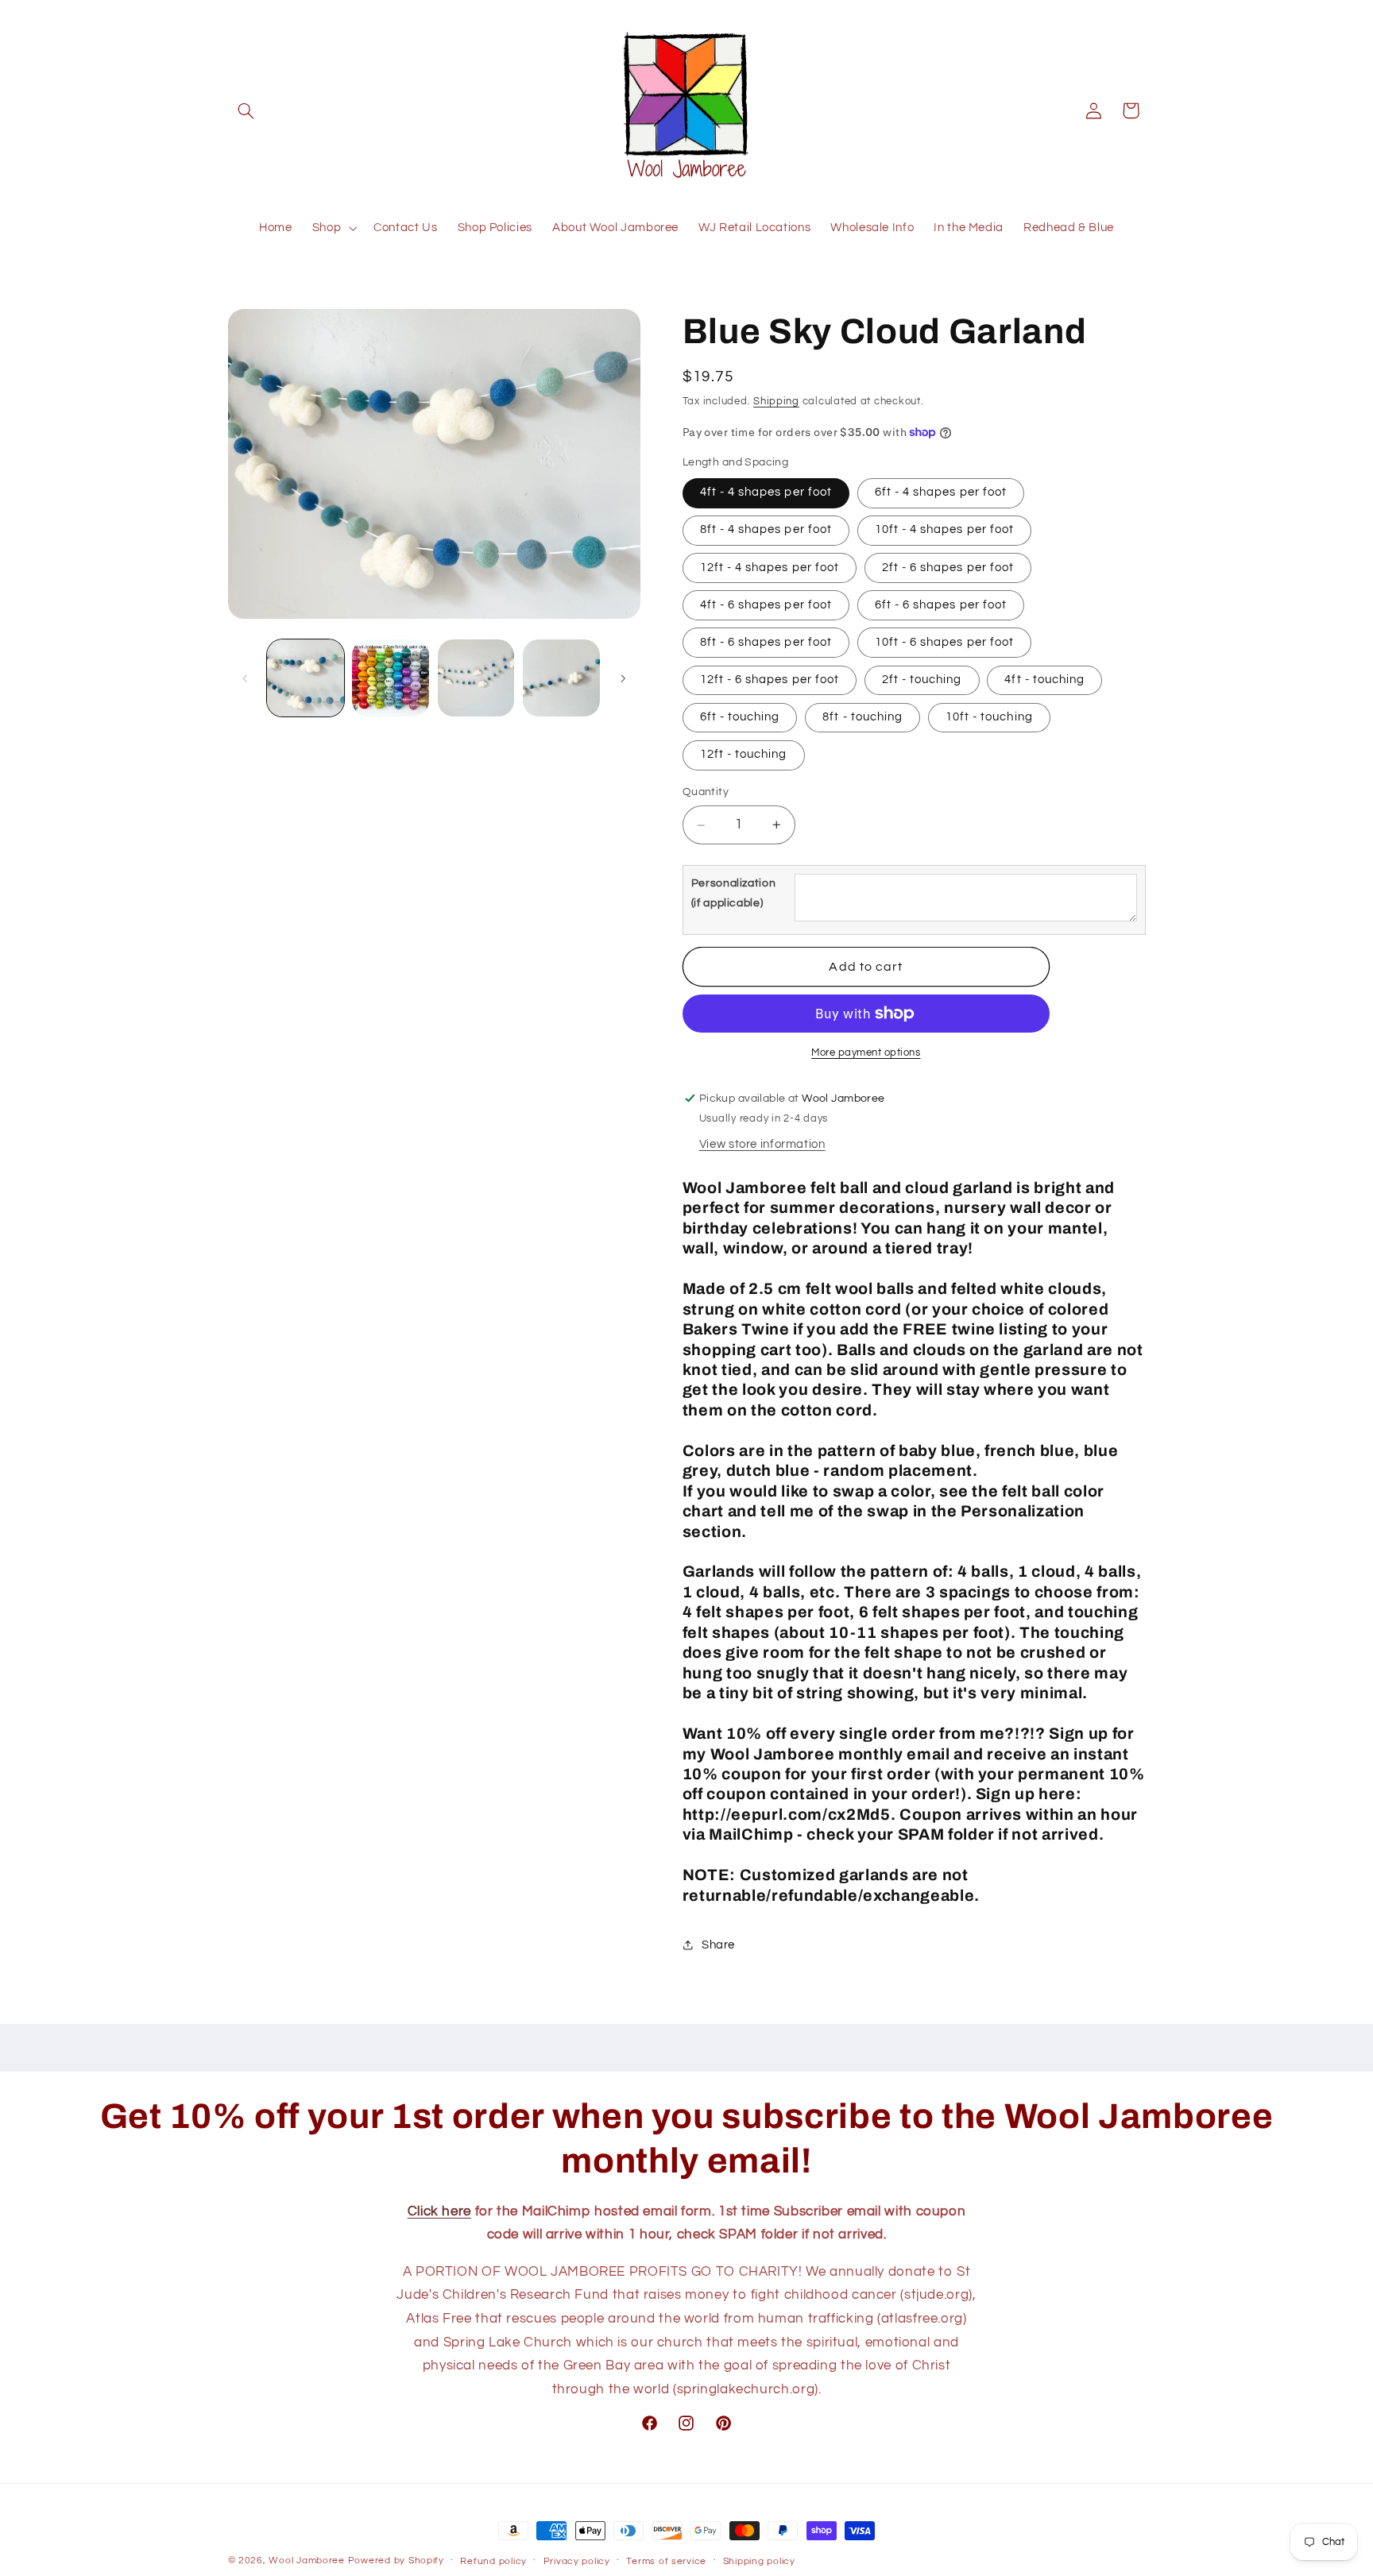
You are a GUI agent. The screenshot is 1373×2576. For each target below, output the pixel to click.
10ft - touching (989, 717)
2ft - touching (922, 680)
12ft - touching (744, 755)
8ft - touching (862, 717)
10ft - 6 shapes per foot (944, 642)
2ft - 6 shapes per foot (948, 568)
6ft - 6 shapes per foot (941, 605)
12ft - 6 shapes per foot (770, 680)
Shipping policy (759, 2561)
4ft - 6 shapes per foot (766, 605)
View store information (762, 1144)
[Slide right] (623, 678)
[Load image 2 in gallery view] (391, 678)
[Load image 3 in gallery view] (476, 678)
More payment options (866, 1053)
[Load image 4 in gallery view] (561, 678)
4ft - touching (1044, 680)
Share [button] (718, 1945)
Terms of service (666, 2561)
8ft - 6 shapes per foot (766, 642)
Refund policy (493, 2561)
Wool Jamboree (307, 2561)
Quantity (706, 793)
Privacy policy (577, 2561)
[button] (246, 110)
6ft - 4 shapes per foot (941, 493)
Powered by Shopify (396, 2561)
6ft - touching (740, 717)
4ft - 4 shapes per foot (766, 493)
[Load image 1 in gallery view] (306, 678)
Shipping (776, 402)
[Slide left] (246, 678)
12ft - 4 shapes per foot (770, 568)
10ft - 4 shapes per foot (944, 530)
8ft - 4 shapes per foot (766, 530)
